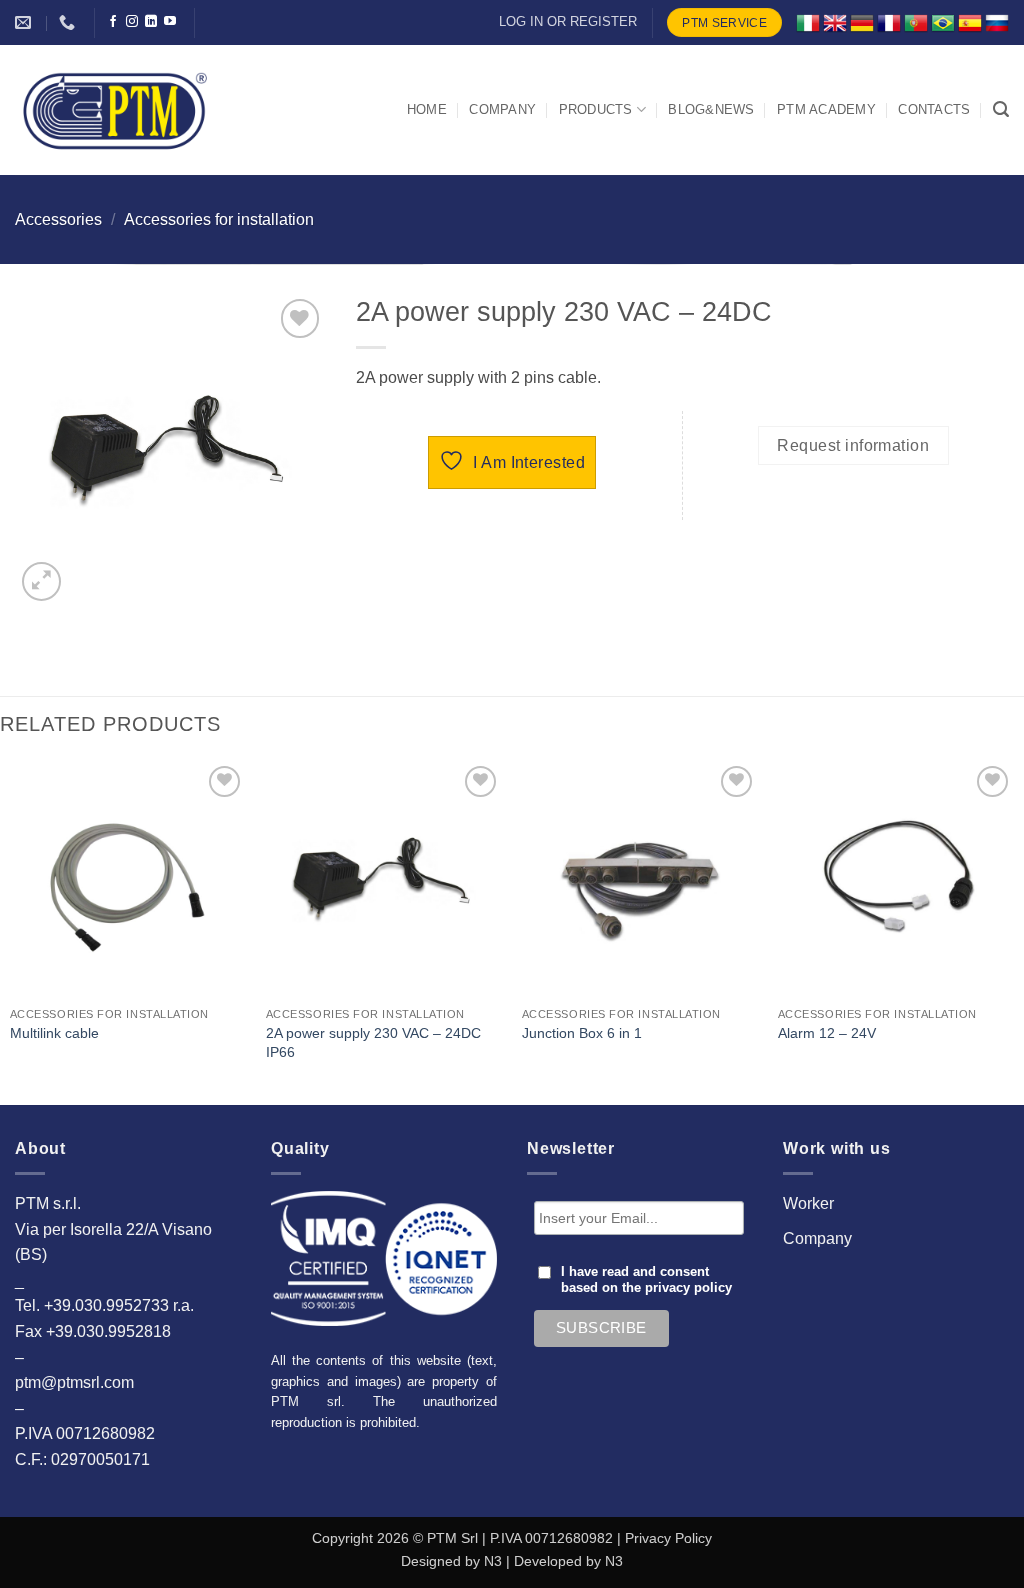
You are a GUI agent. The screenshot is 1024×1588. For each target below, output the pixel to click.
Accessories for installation (219, 219)
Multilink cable (54, 1033)
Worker (808, 1203)
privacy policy (688, 1288)
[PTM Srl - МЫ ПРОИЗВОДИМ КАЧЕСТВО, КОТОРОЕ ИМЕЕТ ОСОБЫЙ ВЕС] (115, 110)
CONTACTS (934, 109)
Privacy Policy (668, 1538)
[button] (1001, 109)
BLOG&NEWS (711, 109)
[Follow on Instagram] (132, 22)
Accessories (58, 219)
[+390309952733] (69, 22)
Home (427, 109)
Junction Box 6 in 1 (582, 1033)
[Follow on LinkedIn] (151, 22)
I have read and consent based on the (646, 1280)
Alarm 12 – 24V (827, 1033)
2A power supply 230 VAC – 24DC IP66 (373, 1042)
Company (817, 1238)
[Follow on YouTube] (170, 22)
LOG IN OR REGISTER (568, 21)
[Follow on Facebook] (113, 22)
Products (596, 109)
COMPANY (502, 109)
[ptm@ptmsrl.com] (25, 22)
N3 (493, 1561)
